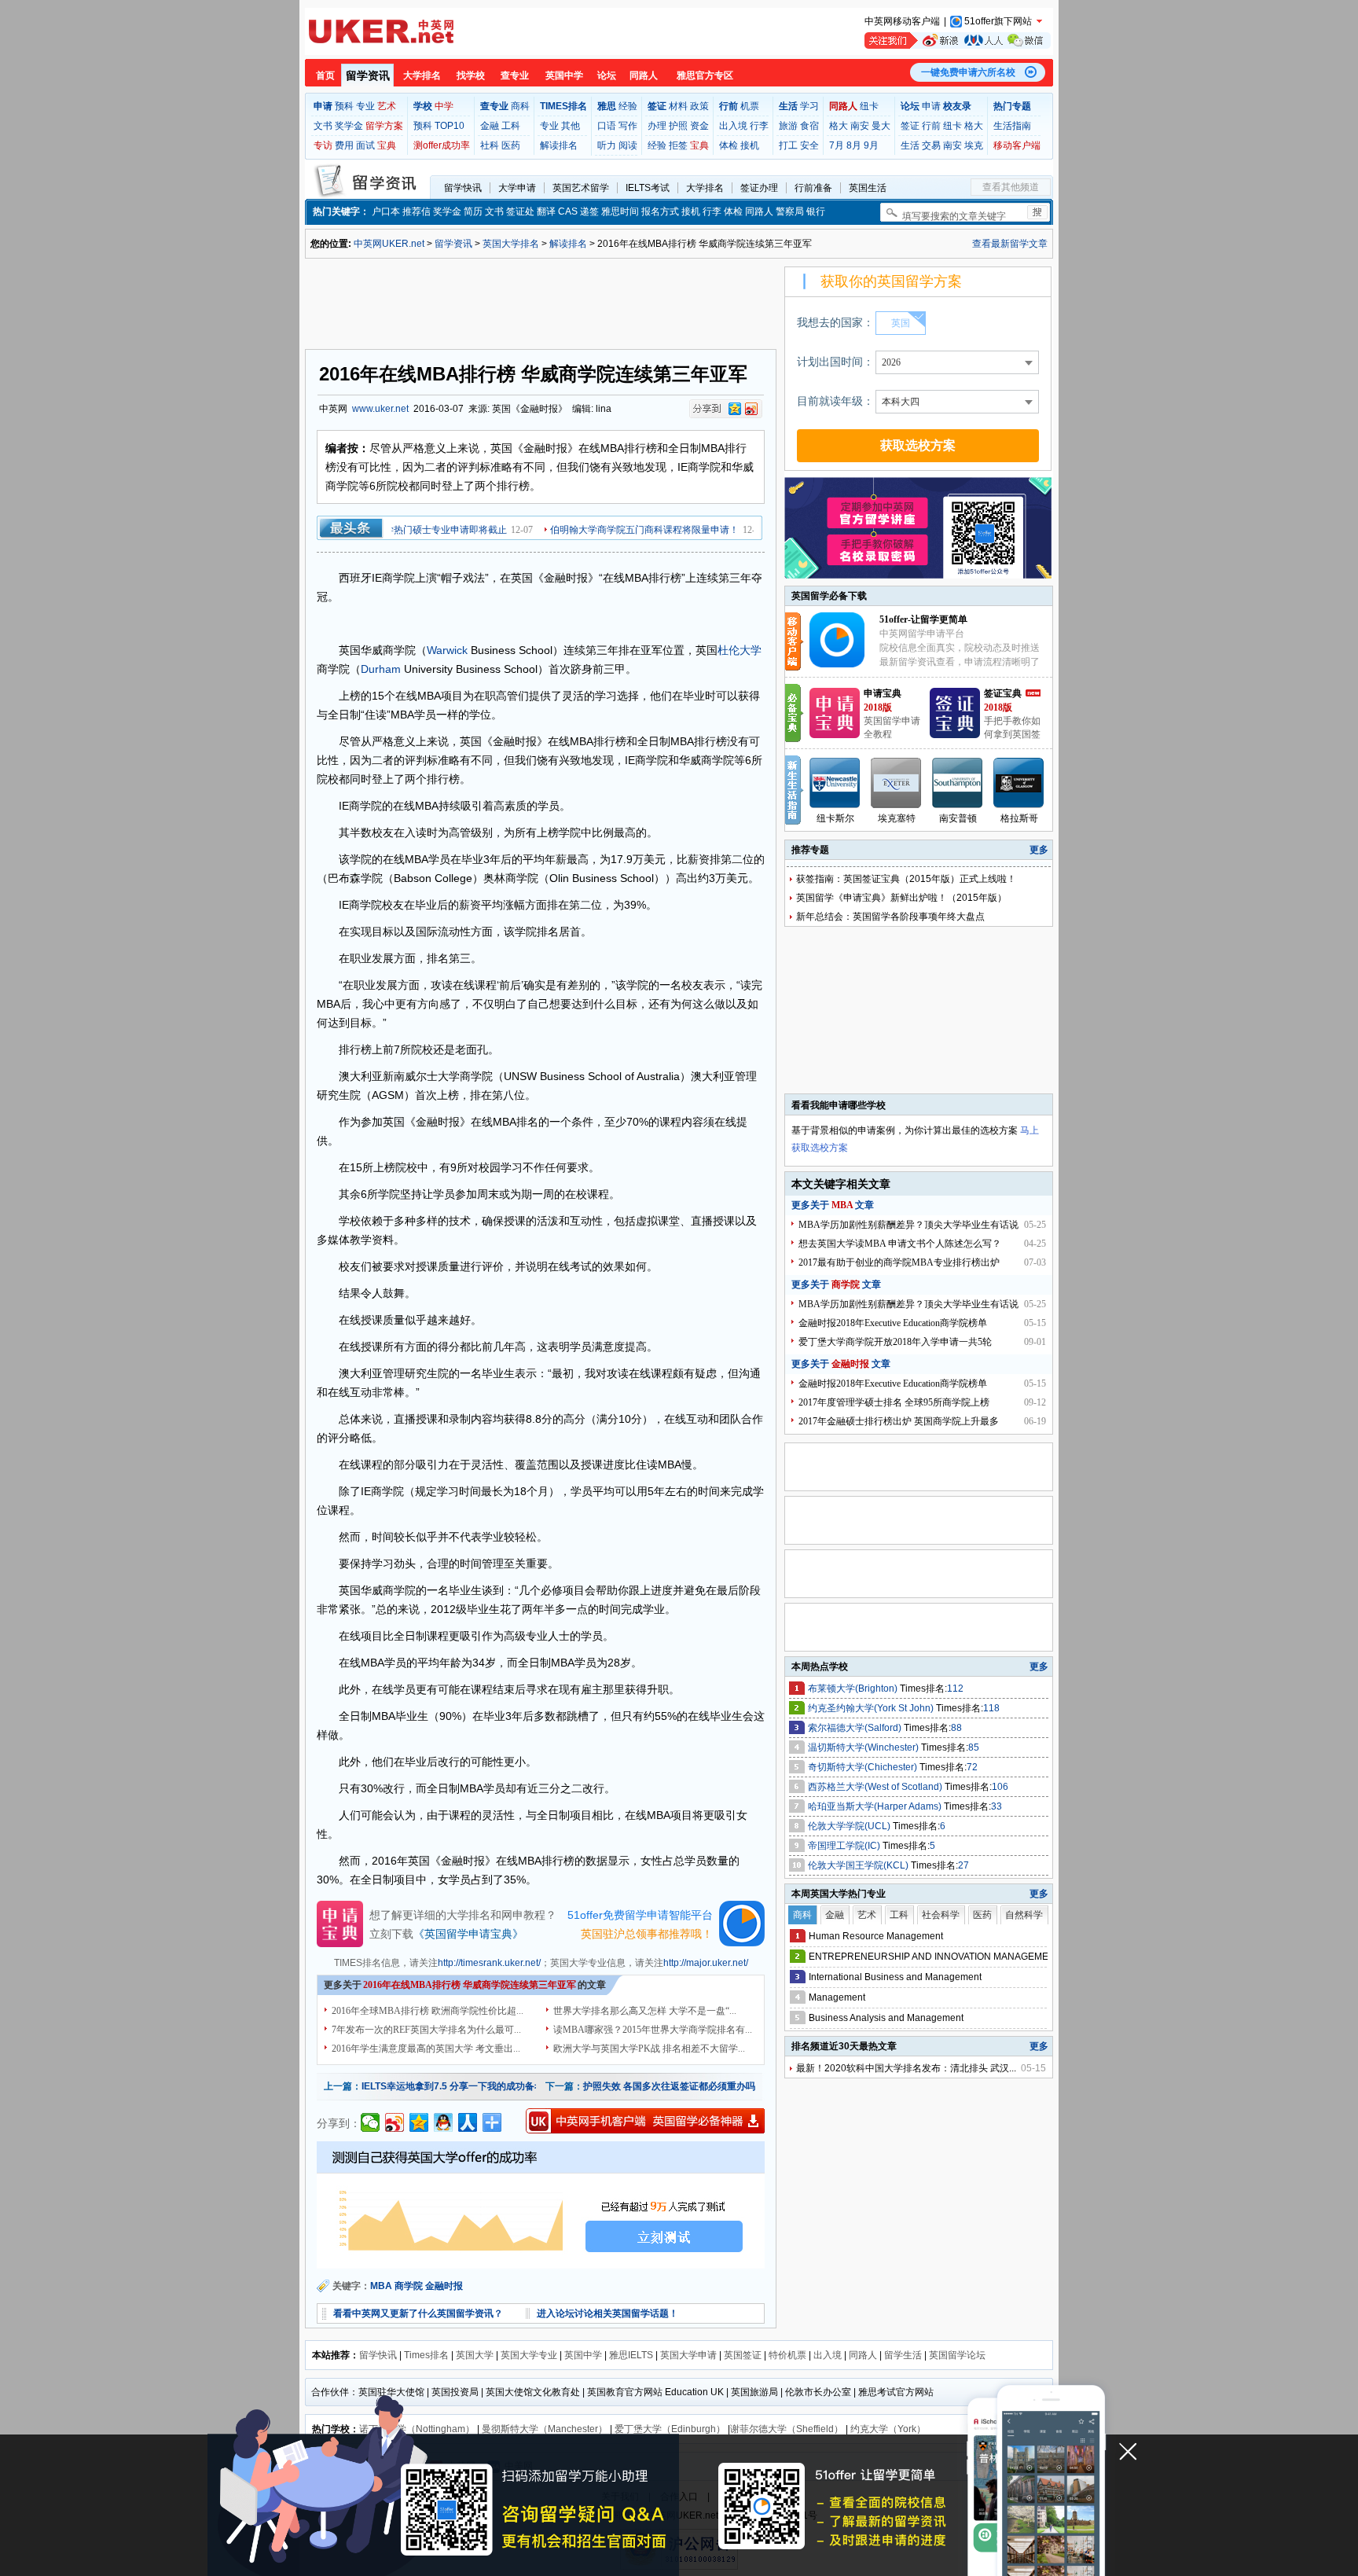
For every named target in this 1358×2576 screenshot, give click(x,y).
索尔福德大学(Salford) (856, 1728)
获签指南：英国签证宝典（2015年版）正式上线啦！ (906, 879)
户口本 (386, 211)
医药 (511, 145)
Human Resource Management (876, 1936)
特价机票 (787, 2355)
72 (972, 1767)
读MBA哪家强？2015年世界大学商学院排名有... (653, 2030)
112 (955, 1689)
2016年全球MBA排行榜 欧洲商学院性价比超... (428, 2011)
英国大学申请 (688, 2355)
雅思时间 (620, 211)
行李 (759, 126)
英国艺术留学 (581, 188)
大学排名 (422, 75)
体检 (729, 145)
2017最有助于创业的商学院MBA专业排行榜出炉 (899, 1262)
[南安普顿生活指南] (958, 783)
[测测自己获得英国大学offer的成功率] (541, 2205)
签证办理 (759, 188)
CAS (568, 211)
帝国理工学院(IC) (845, 1846)
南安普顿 (958, 818)
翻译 (546, 211)
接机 (750, 145)
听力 (607, 145)
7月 (837, 145)
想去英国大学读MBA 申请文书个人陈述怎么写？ (900, 1244)
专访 (323, 145)
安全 (809, 145)
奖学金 (349, 126)
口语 (607, 126)
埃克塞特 (897, 818)
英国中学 (564, 75)
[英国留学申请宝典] (835, 735)
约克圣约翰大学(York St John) (872, 1708)
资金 (699, 126)
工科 (511, 126)
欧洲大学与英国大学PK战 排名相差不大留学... (649, 2049)
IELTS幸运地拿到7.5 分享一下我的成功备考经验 (462, 2086)
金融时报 (444, 2286)
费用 (344, 145)
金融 (490, 126)
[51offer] (843, 664)
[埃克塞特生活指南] (897, 783)
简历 (473, 211)
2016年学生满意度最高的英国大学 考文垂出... (426, 2049)
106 (1000, 1787)
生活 (910, 145)
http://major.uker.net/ (706, 1963)
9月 (871, 145)
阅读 (628, 145)
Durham (381, 669)
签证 (910, 126)
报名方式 (660, 211)
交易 (931, 145)
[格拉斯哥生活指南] (1019, 783)
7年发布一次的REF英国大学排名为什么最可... (426, 2030)
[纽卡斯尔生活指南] (835, 783)
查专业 (515, 75)
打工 (788, 145)
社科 (490, 145)
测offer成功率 (442, 145)
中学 (444, 106)
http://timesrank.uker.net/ (489, 1963)
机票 (750, 106)
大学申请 (517, 188)
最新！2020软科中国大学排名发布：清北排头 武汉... (906, 2068)
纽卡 (869, 106)
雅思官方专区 (705, 75)
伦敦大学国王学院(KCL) (859, 1865)
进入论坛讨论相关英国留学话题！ (607, 2313)
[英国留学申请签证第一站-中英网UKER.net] (381, 31)
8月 (854, 145)
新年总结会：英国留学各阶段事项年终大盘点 (890, 917)
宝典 (387, 145)
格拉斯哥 (1019, 818)
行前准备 (813, 188)
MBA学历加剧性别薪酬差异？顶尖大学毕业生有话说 (908, 1225)
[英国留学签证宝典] (955, 735)
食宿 (809, 126)
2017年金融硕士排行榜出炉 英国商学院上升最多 (899, 1421)
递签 (589, 211)
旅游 (788, 126)
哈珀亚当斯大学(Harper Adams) (876, 1806)
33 (996, 1806)
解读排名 (559, 145)
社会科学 (941, 1915)
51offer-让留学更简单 (923, 619)
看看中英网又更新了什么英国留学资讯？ (418, 2313)
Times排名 (426, 2355)
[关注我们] (958, 40)
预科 (344, 106)
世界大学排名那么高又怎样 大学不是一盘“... (645, 2011)
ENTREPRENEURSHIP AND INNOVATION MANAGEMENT (935, 1957)
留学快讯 (463, 188)
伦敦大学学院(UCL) (850, 1826)
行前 (931, 126)
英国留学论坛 (957, 2355)
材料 (678, 106)
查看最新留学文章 (1010, 244)
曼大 (881, 126)
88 (956, 1728)
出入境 (733, 126)
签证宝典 (1003, 693)
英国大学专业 (529, 2355)
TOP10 (450, 126)
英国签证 (743, 2355)
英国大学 (475, 2355)
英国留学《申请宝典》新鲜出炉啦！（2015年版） (901, 898)
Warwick (447, 650)
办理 (657, 126)
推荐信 (417, 211)
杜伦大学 (740, 650)
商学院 (409, 2286)
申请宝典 (883, 693)
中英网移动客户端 (902, 21)
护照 (678, 126)
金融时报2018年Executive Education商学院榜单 (893, 1323)
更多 (1039, 850)
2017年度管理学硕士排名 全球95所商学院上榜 (894, 1402)
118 (991, 1708)
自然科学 (1024, 1915)
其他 (571, 126)
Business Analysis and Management (886, 2018)
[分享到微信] (371, 2122)
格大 (839, 126)
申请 (931, 106)
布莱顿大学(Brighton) (854, 1689)
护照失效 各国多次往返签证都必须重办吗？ (674, 2086)
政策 (699, 106)
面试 (365, 145)
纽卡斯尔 (835, 818)
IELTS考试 (648, 188)
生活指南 (1012, 126)
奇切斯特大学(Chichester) (864, 1767)
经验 (628, 106)
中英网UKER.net (389, 244)
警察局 (790, 211)
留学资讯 (368, 75)
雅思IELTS (631, 2355)
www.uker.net (380, 409)
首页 (325, 75)
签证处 (520, 211)
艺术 (387, 106)
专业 (365, 106)
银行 (816, 211)
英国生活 (868, 188)
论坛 (607, 75)
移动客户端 (1017, 145)
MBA (381, 2286)
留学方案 (384, 126)
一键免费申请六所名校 (968, 72)
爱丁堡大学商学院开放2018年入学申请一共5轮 (895, 1342)
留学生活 (903, 2355)
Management (837, 1997)
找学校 (471, 75)
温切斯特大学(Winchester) (864, 1747)
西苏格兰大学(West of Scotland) (876, 1787)
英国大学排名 (511, 244)
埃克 (974, 145)
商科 (520, 106)
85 (974, 1747)
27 (963, 1865)
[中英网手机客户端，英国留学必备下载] (645, 2121)
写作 (628, 126)
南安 (860, 126)
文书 (323, 126)
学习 (809, 106)
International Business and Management (895, 1977)
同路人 (644, 75)
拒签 (678, 145)
